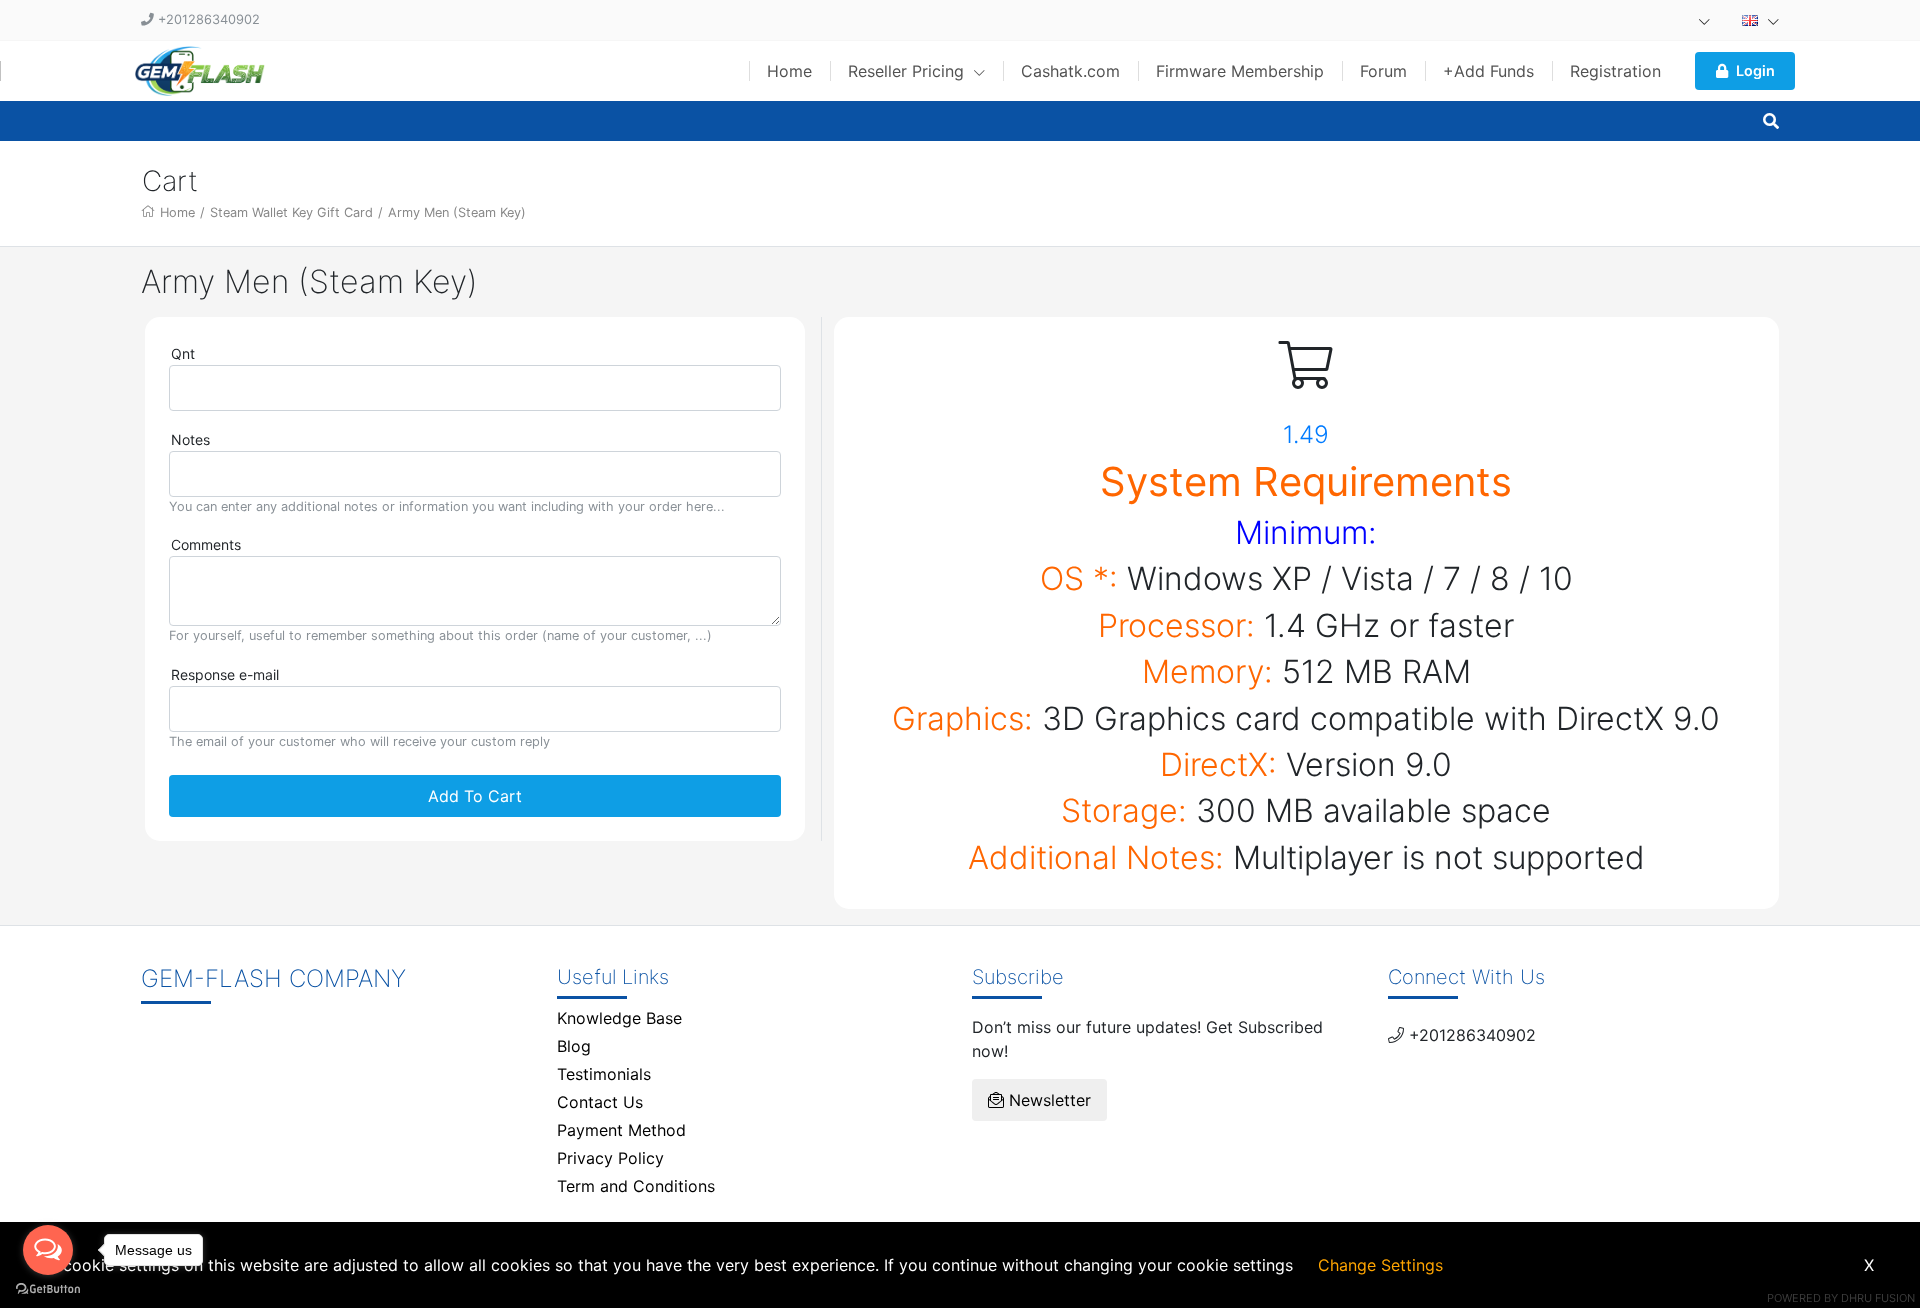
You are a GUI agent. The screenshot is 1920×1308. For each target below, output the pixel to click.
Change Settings (1380, 1265)
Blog (574, 1046)
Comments (206, 544)
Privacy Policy (610, 1158)
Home (789, 71)
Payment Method (621, 1130)
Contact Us (600, 1102)
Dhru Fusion (1878, 1298)
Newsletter (1047, 1100)
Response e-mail (225, 674)
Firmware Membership (1240, 71)
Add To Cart (475, 796)
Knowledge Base (619, 1018)
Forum (1383, 71)
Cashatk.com (1070, 71)
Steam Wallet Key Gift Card (291, 212)
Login (1755, 70)
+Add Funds (1488, 71)
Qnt (183, 353)
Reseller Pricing (908, 71)
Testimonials (604, 1074)
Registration (1615, 71)
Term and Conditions (636, 1186)
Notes (190, 439)
